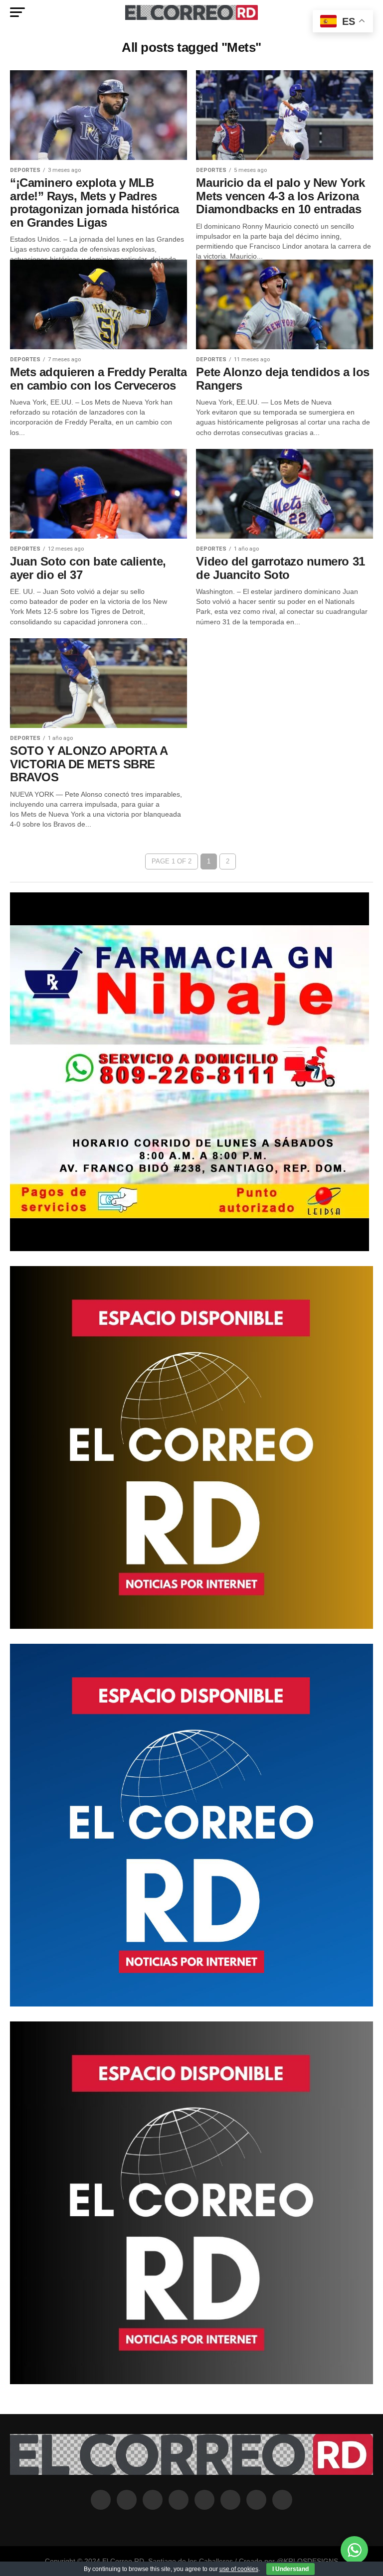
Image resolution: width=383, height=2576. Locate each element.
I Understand (290, 2569)
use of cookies (239, 2569)
